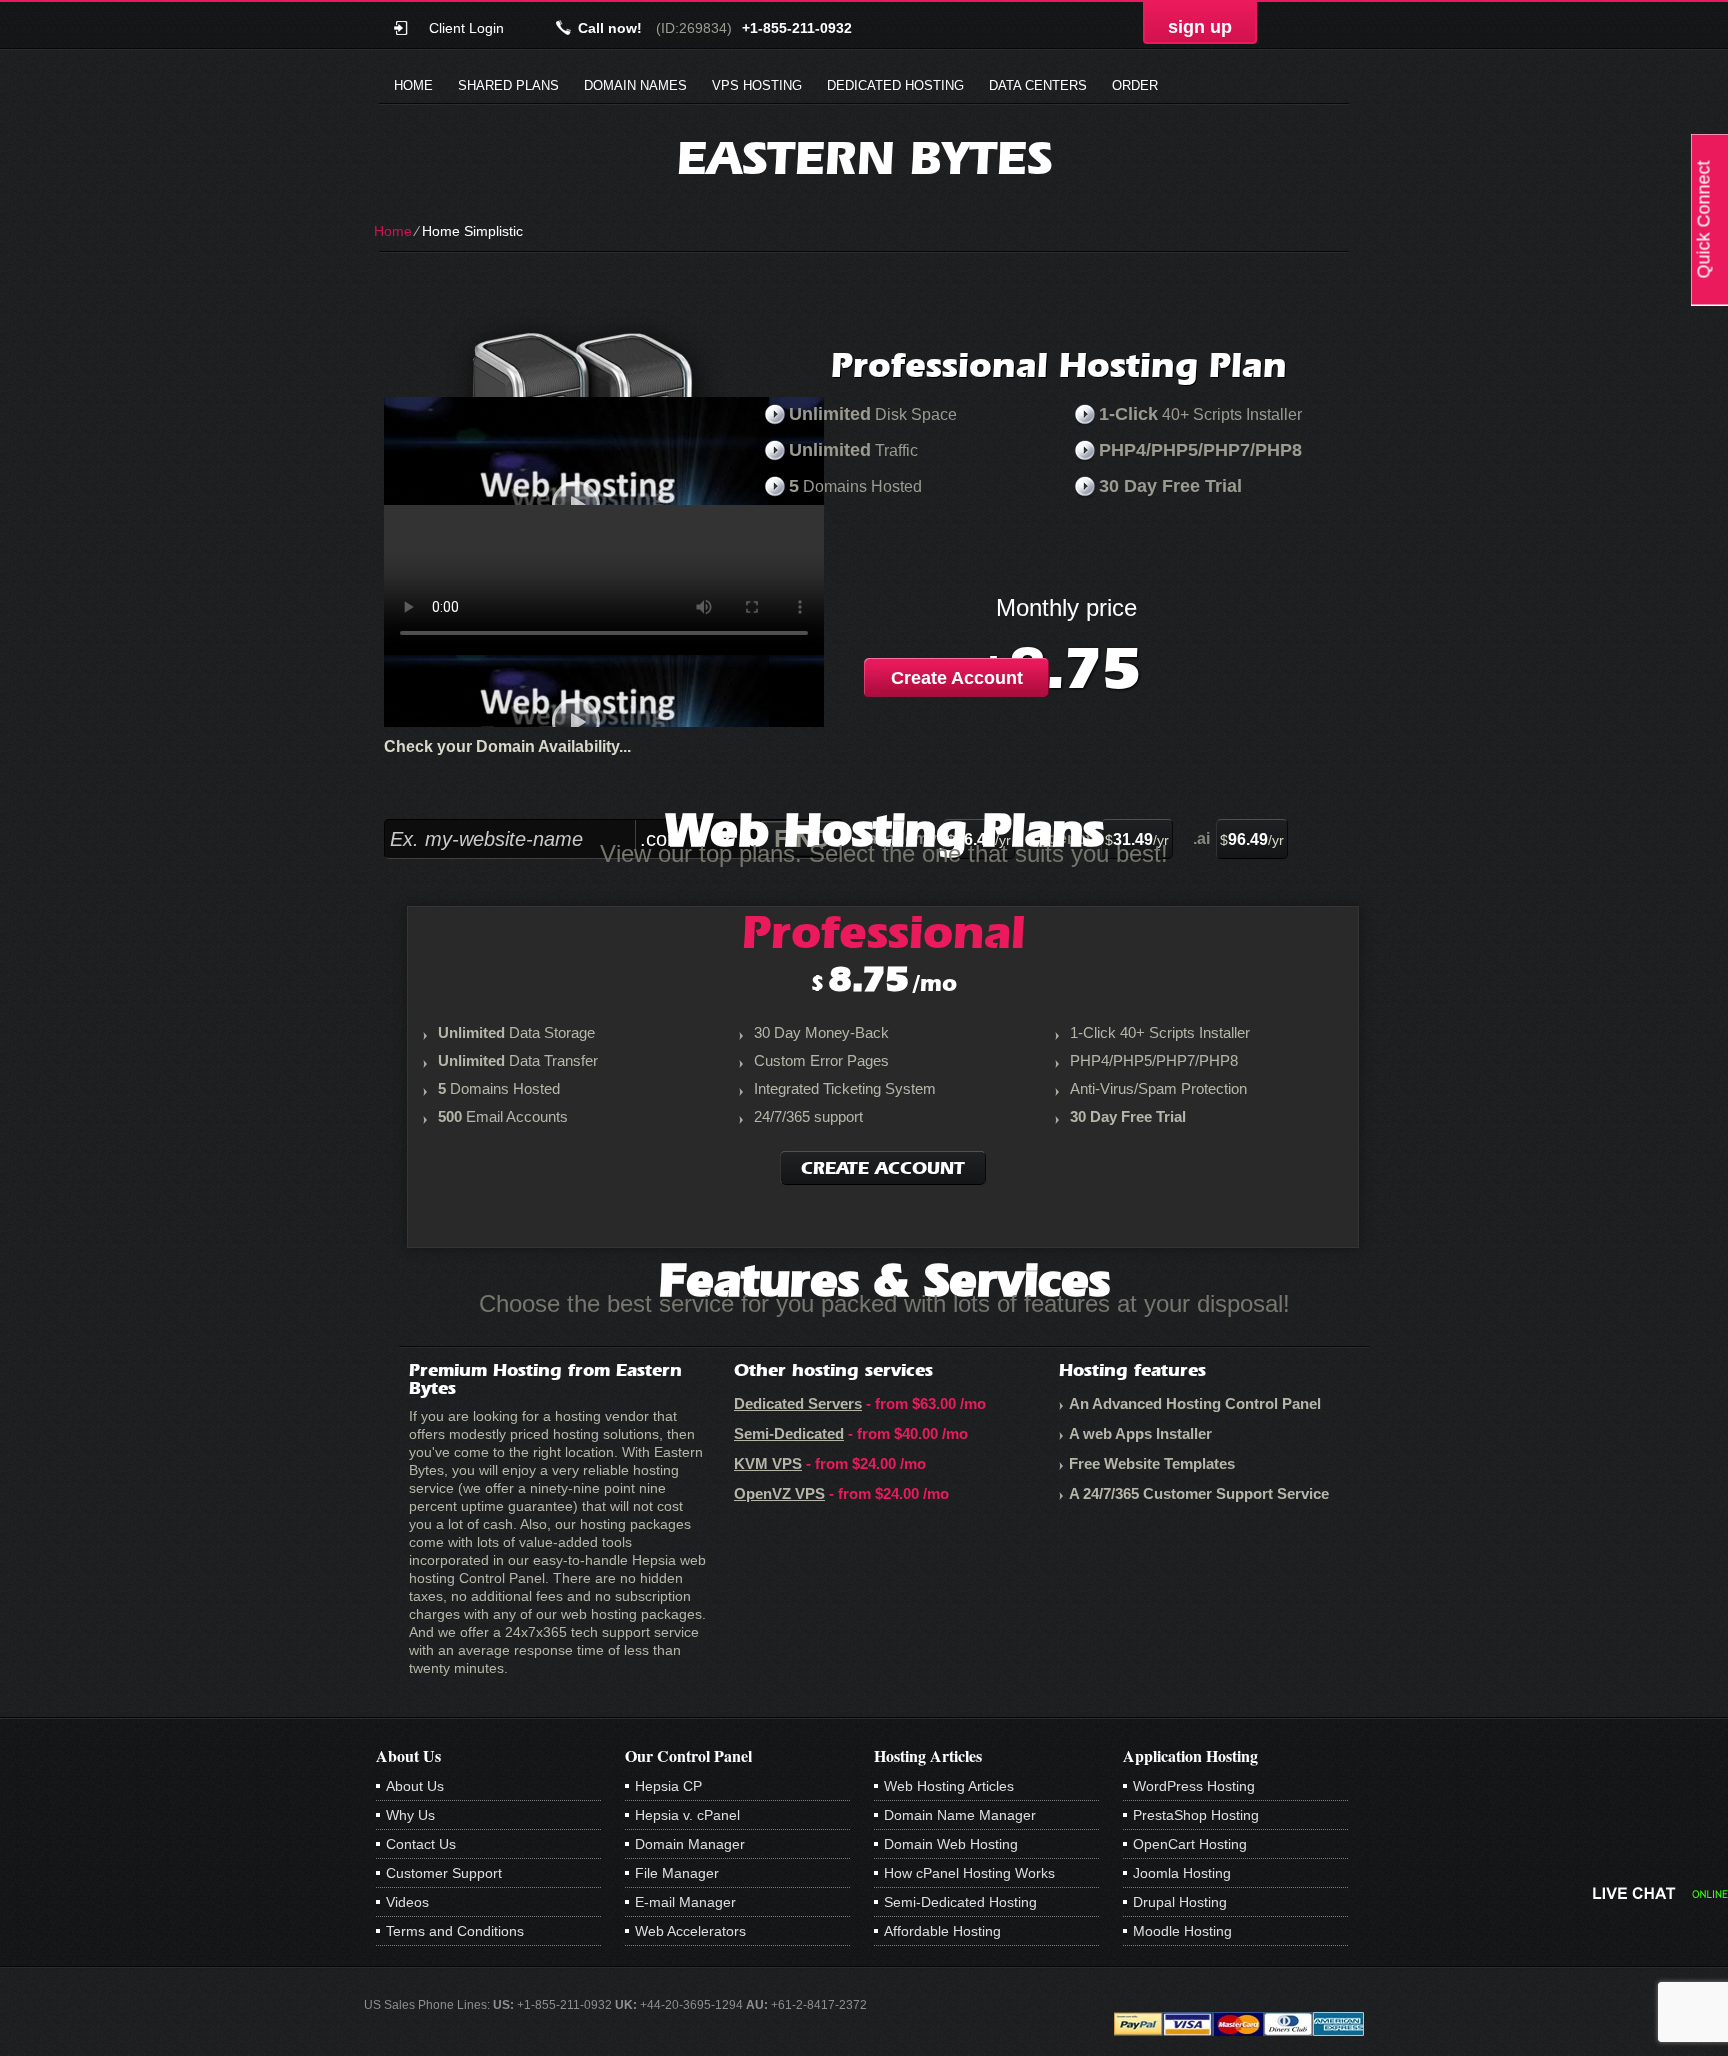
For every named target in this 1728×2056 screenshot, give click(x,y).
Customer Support (444, 1873)
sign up (1200, 27)
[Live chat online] (1660, 1893)
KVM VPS (768, 1463)
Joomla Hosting (1182, 1873)
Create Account (957, 678)
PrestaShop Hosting (1196, 1815)
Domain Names (635, 85)
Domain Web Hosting (951, 1844)
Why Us (410, 1815)
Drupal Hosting (1180, 1902)
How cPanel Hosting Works (969, 1873)
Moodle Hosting (1182, 1931)
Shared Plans (508, 85)
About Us (415, 1786)
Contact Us (421, 1844)
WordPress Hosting (1194, 1786)
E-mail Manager (685, 1902)
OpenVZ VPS (779, 1493)
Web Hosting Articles (949, 1786)
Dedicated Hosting (895, 85)
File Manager (677, 1873)
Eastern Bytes (864, 157)
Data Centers (1038, 85)
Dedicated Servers (798, 1403)
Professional (883, 931)
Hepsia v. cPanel (687, 1815)
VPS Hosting (757, 85)
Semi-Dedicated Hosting (960, 1902)
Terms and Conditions (455, 1931)
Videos (407, 1902)
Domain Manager (690, 1844)
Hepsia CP (668, 1786)
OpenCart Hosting (1190, 1844)
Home (413, 85)
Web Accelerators (690, 1931)
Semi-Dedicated (789, 1433)
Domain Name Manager (960, 1815)
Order (1135, 85)
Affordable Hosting (942, 1931)
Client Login (466, 27)
